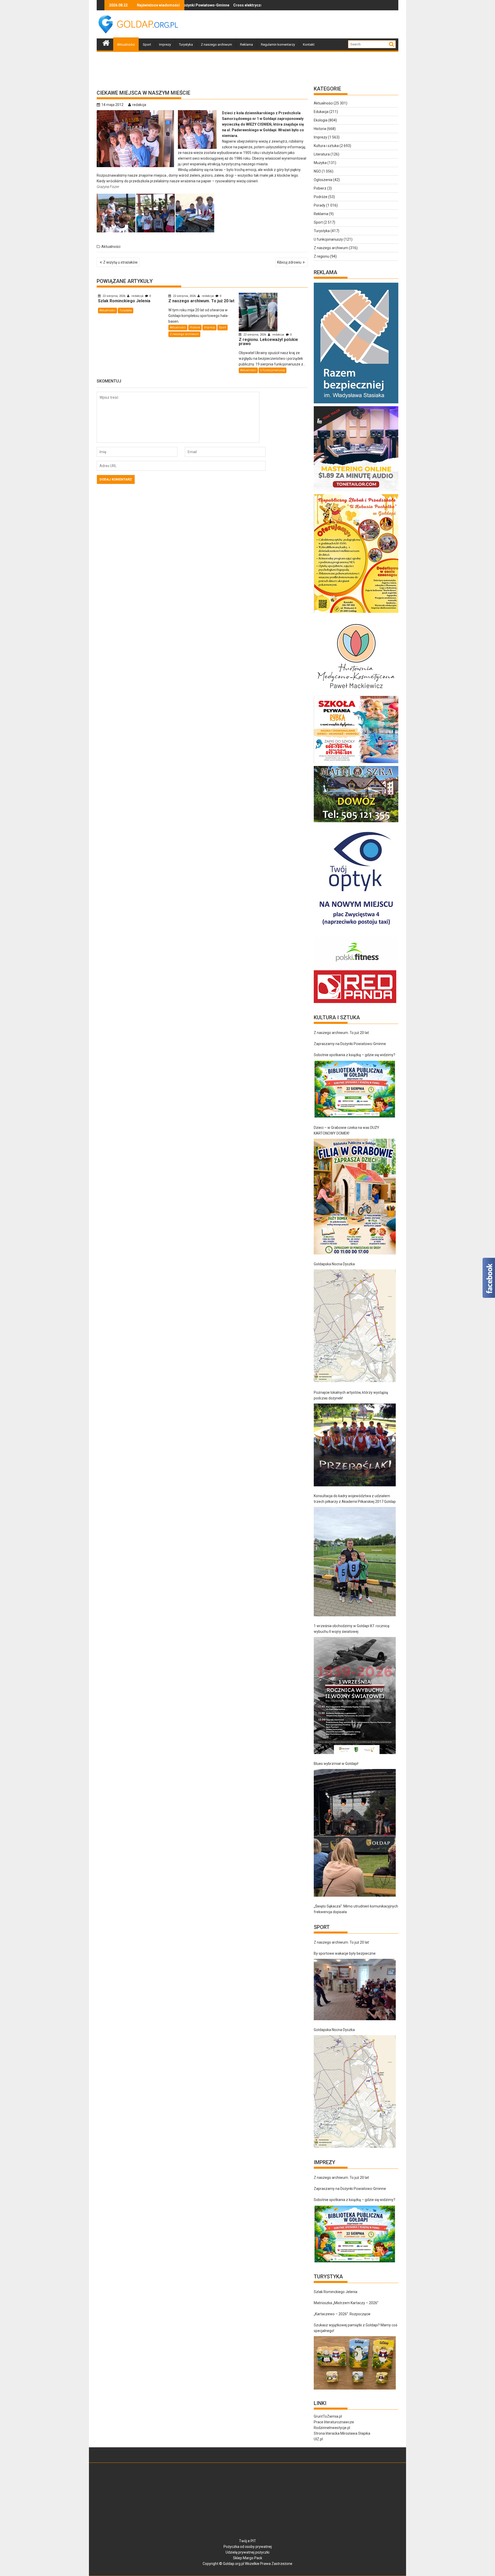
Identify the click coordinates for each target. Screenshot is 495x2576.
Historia (195, 327)
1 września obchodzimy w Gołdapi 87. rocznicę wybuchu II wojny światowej (352, 1629)
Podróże (321, 197)
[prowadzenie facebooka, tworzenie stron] (355, 1003)
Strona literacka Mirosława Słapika (342, 2433)
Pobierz (320, 188)
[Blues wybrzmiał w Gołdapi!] (355, 1833)
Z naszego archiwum (216, 44)
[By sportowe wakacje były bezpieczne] (355, 1990)
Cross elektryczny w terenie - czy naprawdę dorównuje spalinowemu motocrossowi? (187, 5)
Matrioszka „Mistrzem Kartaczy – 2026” (346, 2303)
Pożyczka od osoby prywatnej (248, 2547)
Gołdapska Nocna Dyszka (334, 1264)
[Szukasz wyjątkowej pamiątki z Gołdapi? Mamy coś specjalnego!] (355, 2363)
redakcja (139, 105)
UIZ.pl (318, 2439)
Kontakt (309, 44)
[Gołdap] (106, 42)
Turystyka (186, 44)
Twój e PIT (247, 2541)
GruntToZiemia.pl (328, 2416)
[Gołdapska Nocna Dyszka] (355, 1326)
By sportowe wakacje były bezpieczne (345, 1953)
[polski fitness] (356, 967)
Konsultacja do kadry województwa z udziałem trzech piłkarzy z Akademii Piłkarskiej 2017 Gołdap (355, 1499)
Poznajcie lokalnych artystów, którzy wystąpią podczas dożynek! (351, 1395)
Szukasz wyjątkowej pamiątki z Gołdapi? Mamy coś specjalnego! (356, 2328)
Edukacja (321, 112)
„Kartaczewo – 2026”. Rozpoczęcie (342, 2314)
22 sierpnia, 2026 (114, 296)
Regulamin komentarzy (278, 44)
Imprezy (165, 44)
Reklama (246, 44)
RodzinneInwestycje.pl (332, 2428)
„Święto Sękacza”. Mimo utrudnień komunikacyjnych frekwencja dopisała (356, 1909)
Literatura (322, 154)
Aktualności (126, 44)
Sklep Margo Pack (248, 2558)
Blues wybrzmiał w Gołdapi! (336, 1764)
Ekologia (321, 120)
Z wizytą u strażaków (120, 262)
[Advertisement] (304, 25)
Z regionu (321, 256)
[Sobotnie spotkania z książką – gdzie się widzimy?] (355, 1089)
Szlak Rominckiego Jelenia (217, 5)
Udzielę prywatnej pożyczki (247, 2552)
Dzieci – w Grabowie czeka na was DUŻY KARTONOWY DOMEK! (346, 1130)
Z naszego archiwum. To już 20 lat (341, 1033)
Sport (147, 44)
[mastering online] (356, 491)
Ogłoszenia (323, 180)
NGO (317, 171)
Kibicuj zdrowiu (289, 262)
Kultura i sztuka (326, 146)
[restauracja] (356, 822)
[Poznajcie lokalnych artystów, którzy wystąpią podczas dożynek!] (355, 1445)
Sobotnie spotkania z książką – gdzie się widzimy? (354, 1055)
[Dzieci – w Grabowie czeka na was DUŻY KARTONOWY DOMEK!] (355, 1197)
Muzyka (320, 163)
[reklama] (356, 613)
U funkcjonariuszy (273, 370)
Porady (320, 205)
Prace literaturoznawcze (334, 2422)
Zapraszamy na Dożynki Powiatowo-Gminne (350, 1044)
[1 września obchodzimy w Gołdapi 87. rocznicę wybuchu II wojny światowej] (355, 1695)
